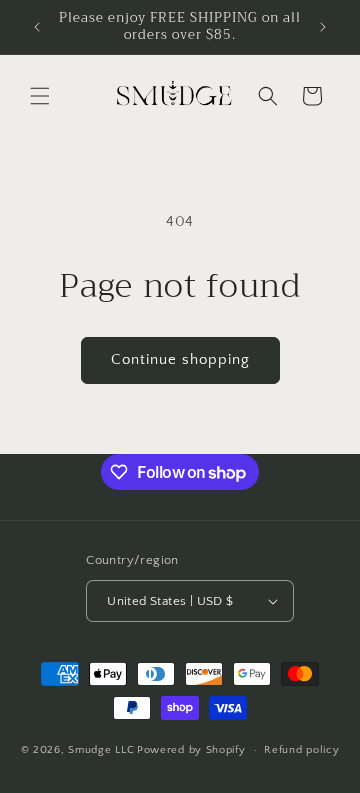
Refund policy (301, 750)
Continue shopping (180, 359)
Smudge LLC (101, 750)
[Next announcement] (323, 27)
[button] (40, 96)
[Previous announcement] (37, 27)
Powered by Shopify (191, 750)
